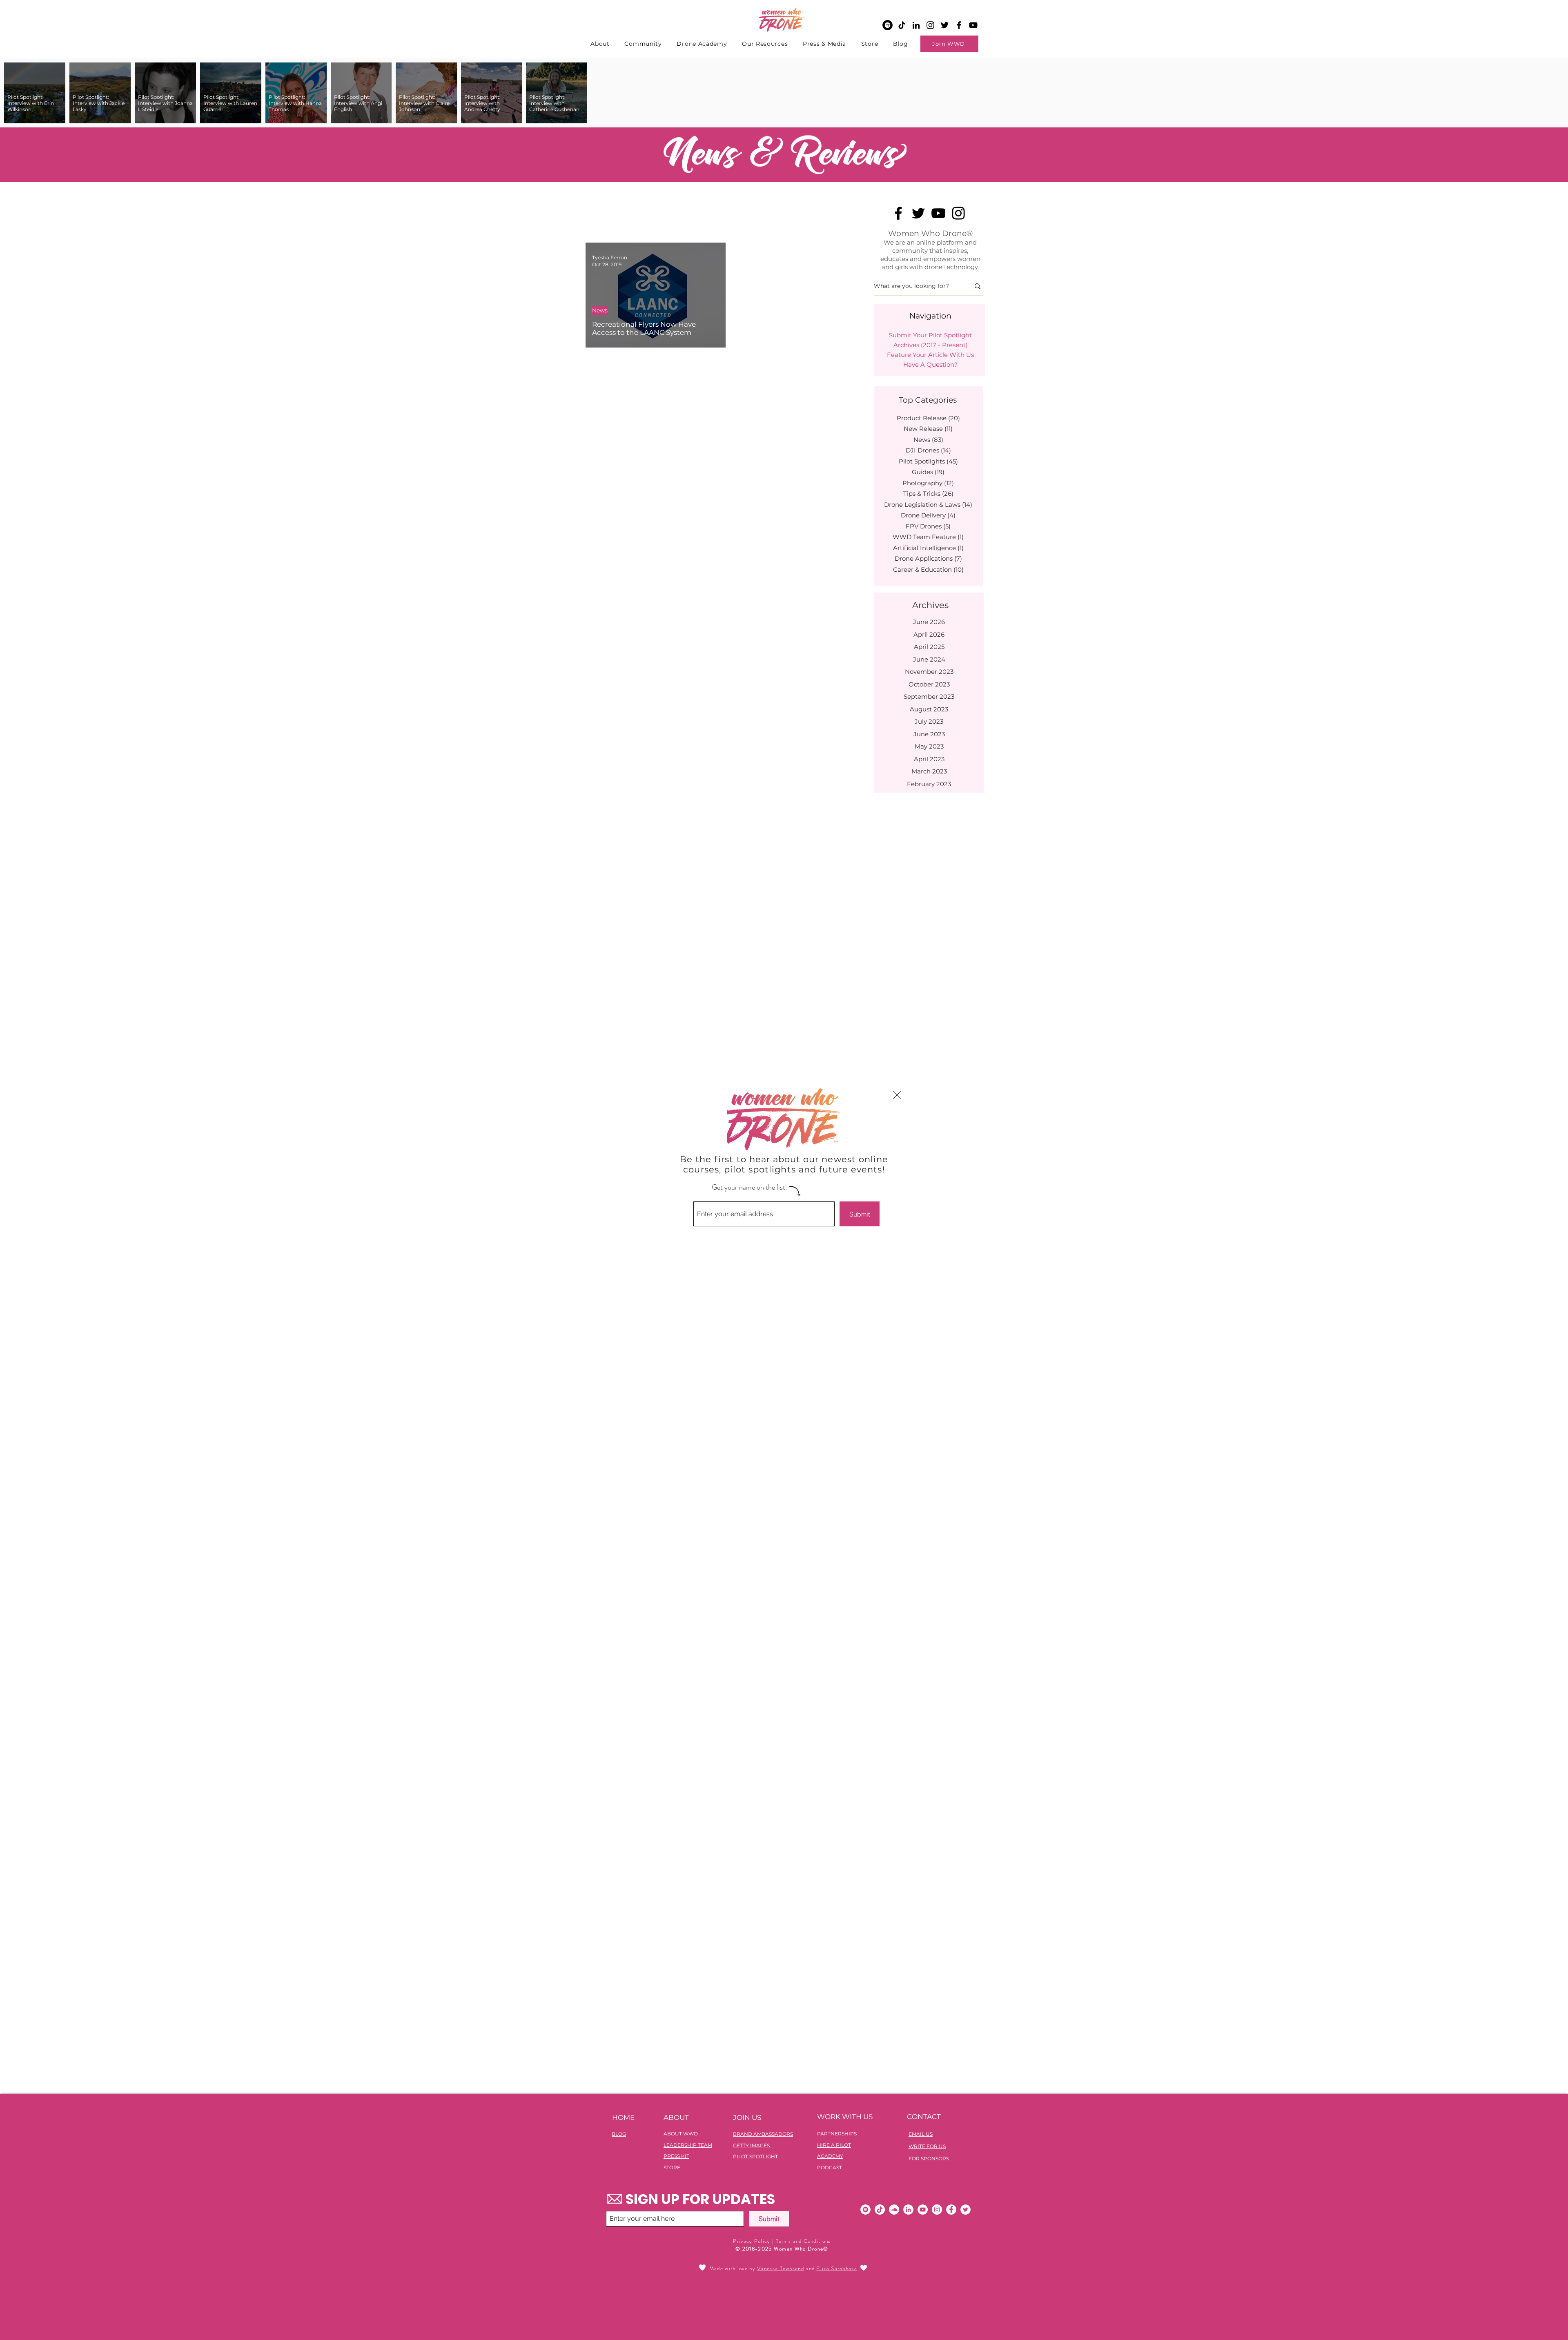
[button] (897, 1095)
